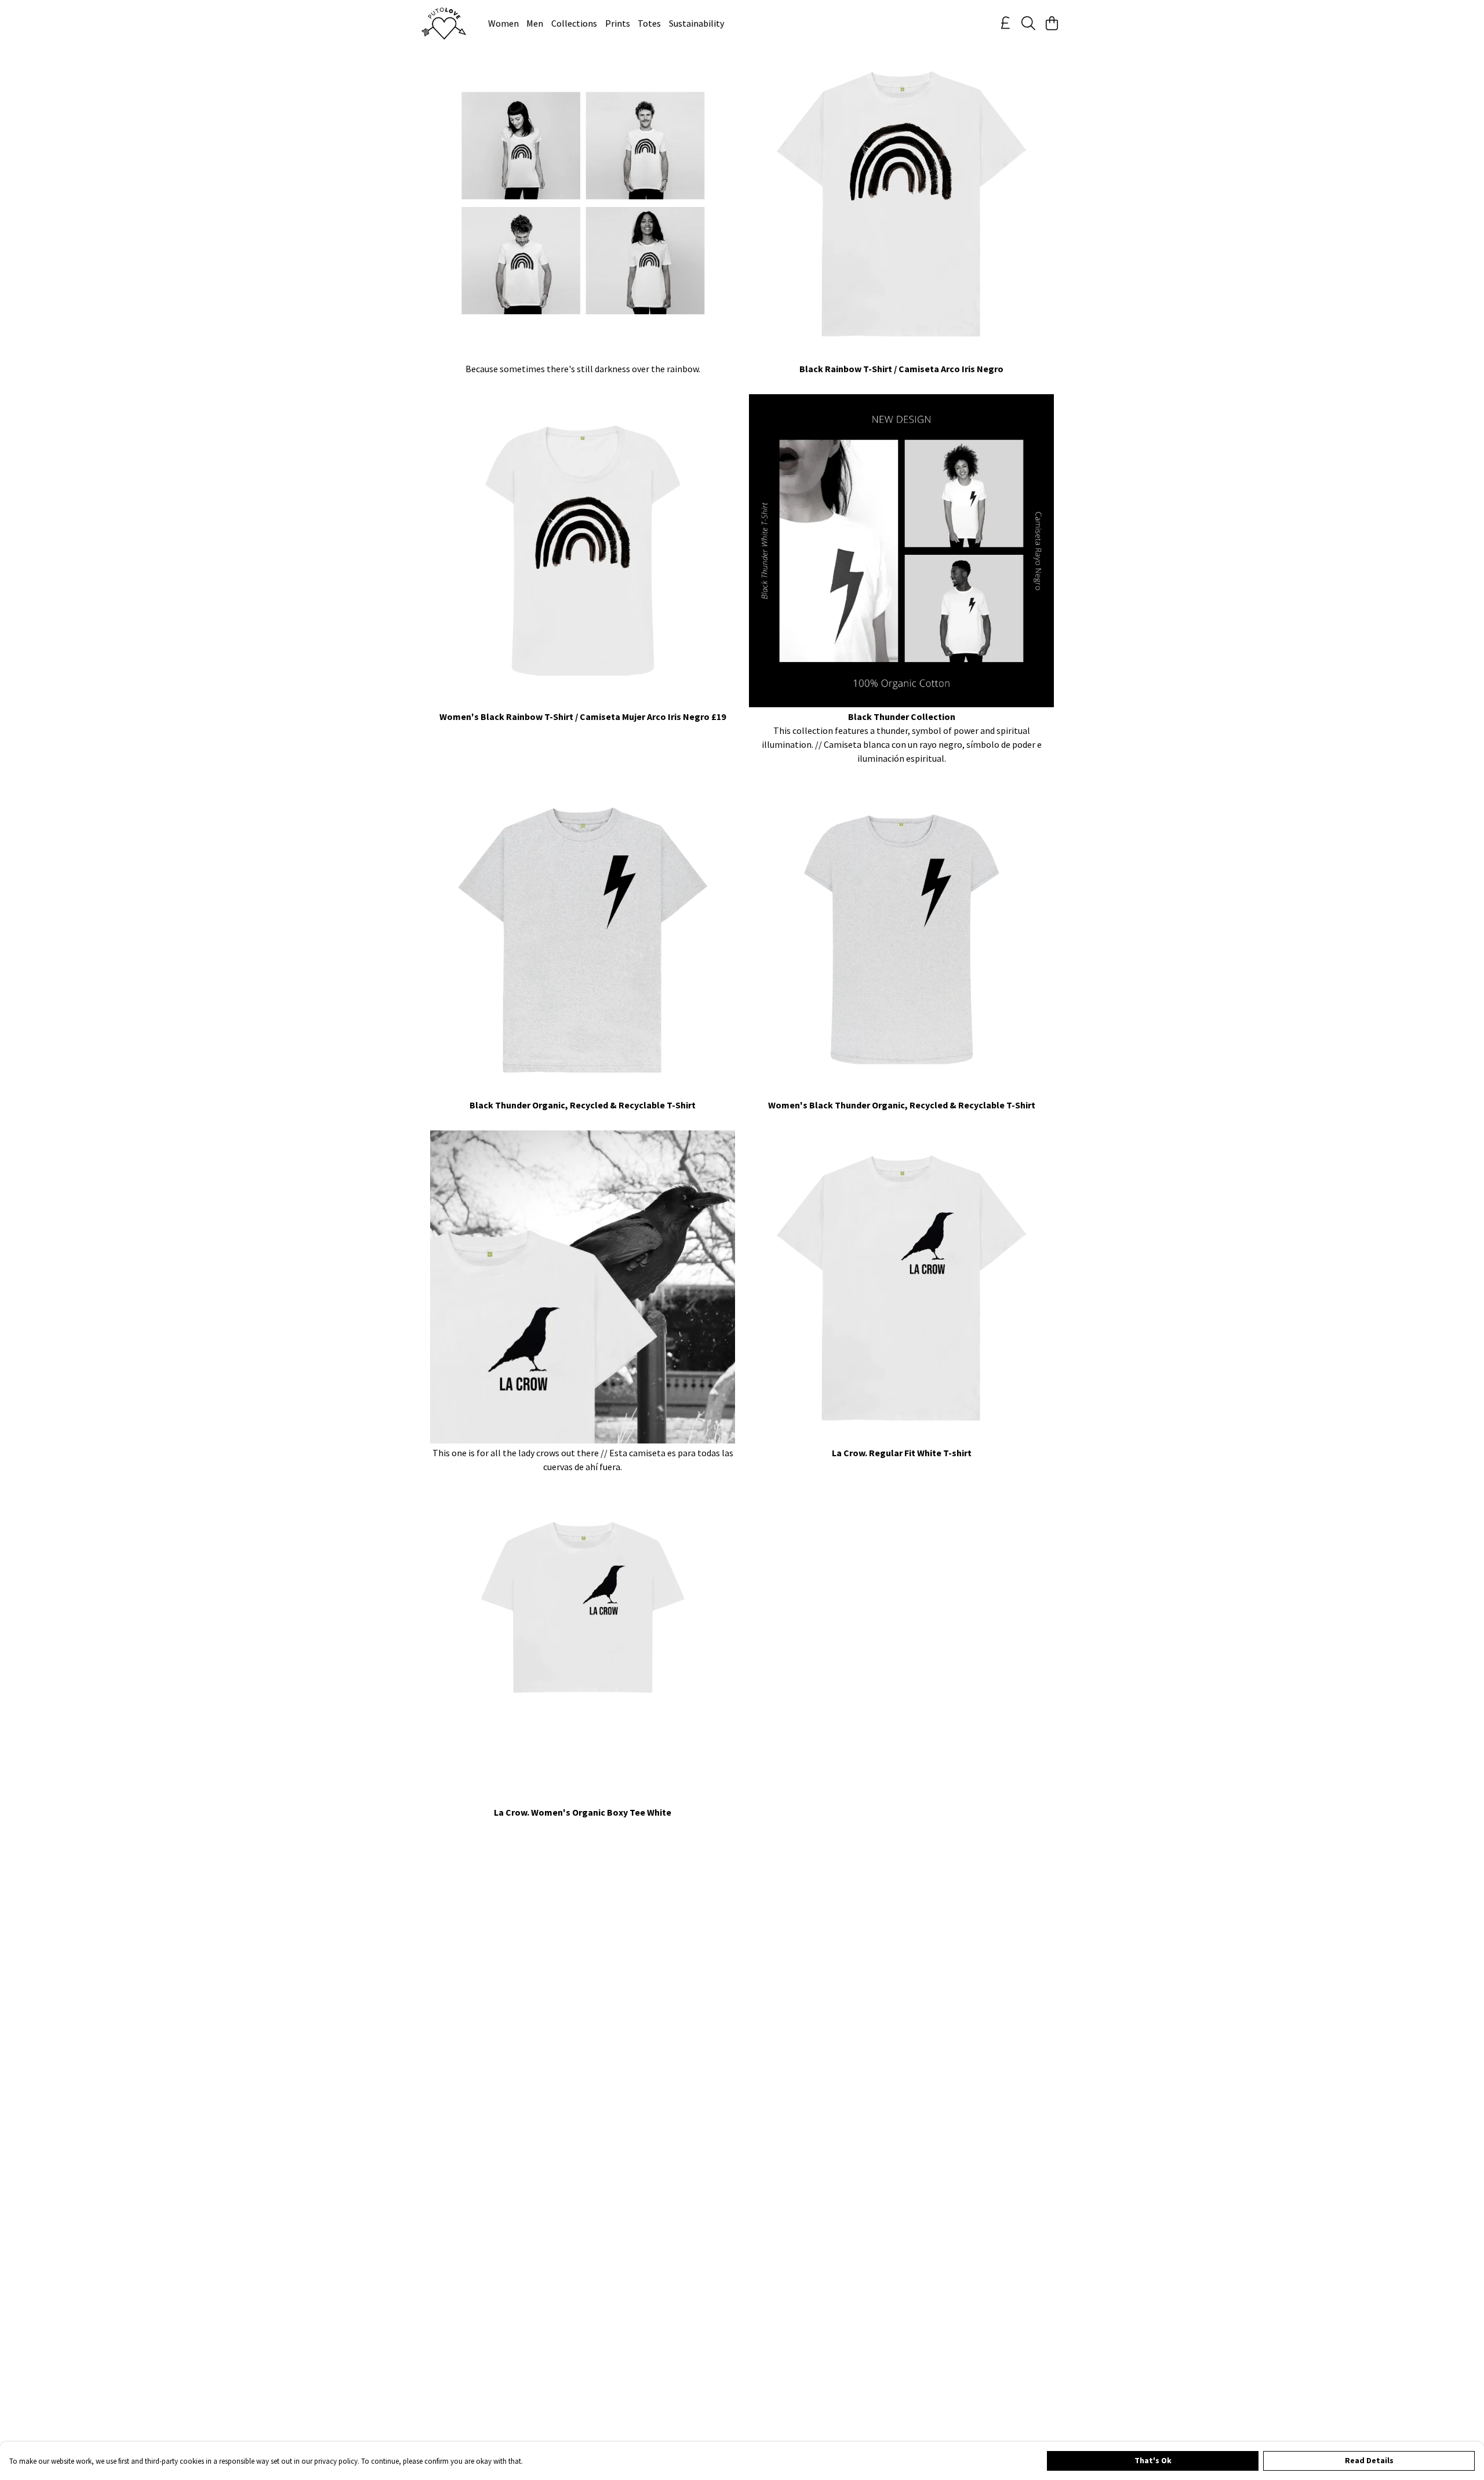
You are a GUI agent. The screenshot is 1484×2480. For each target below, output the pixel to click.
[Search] (1028, 23)
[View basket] (1052, 23)
